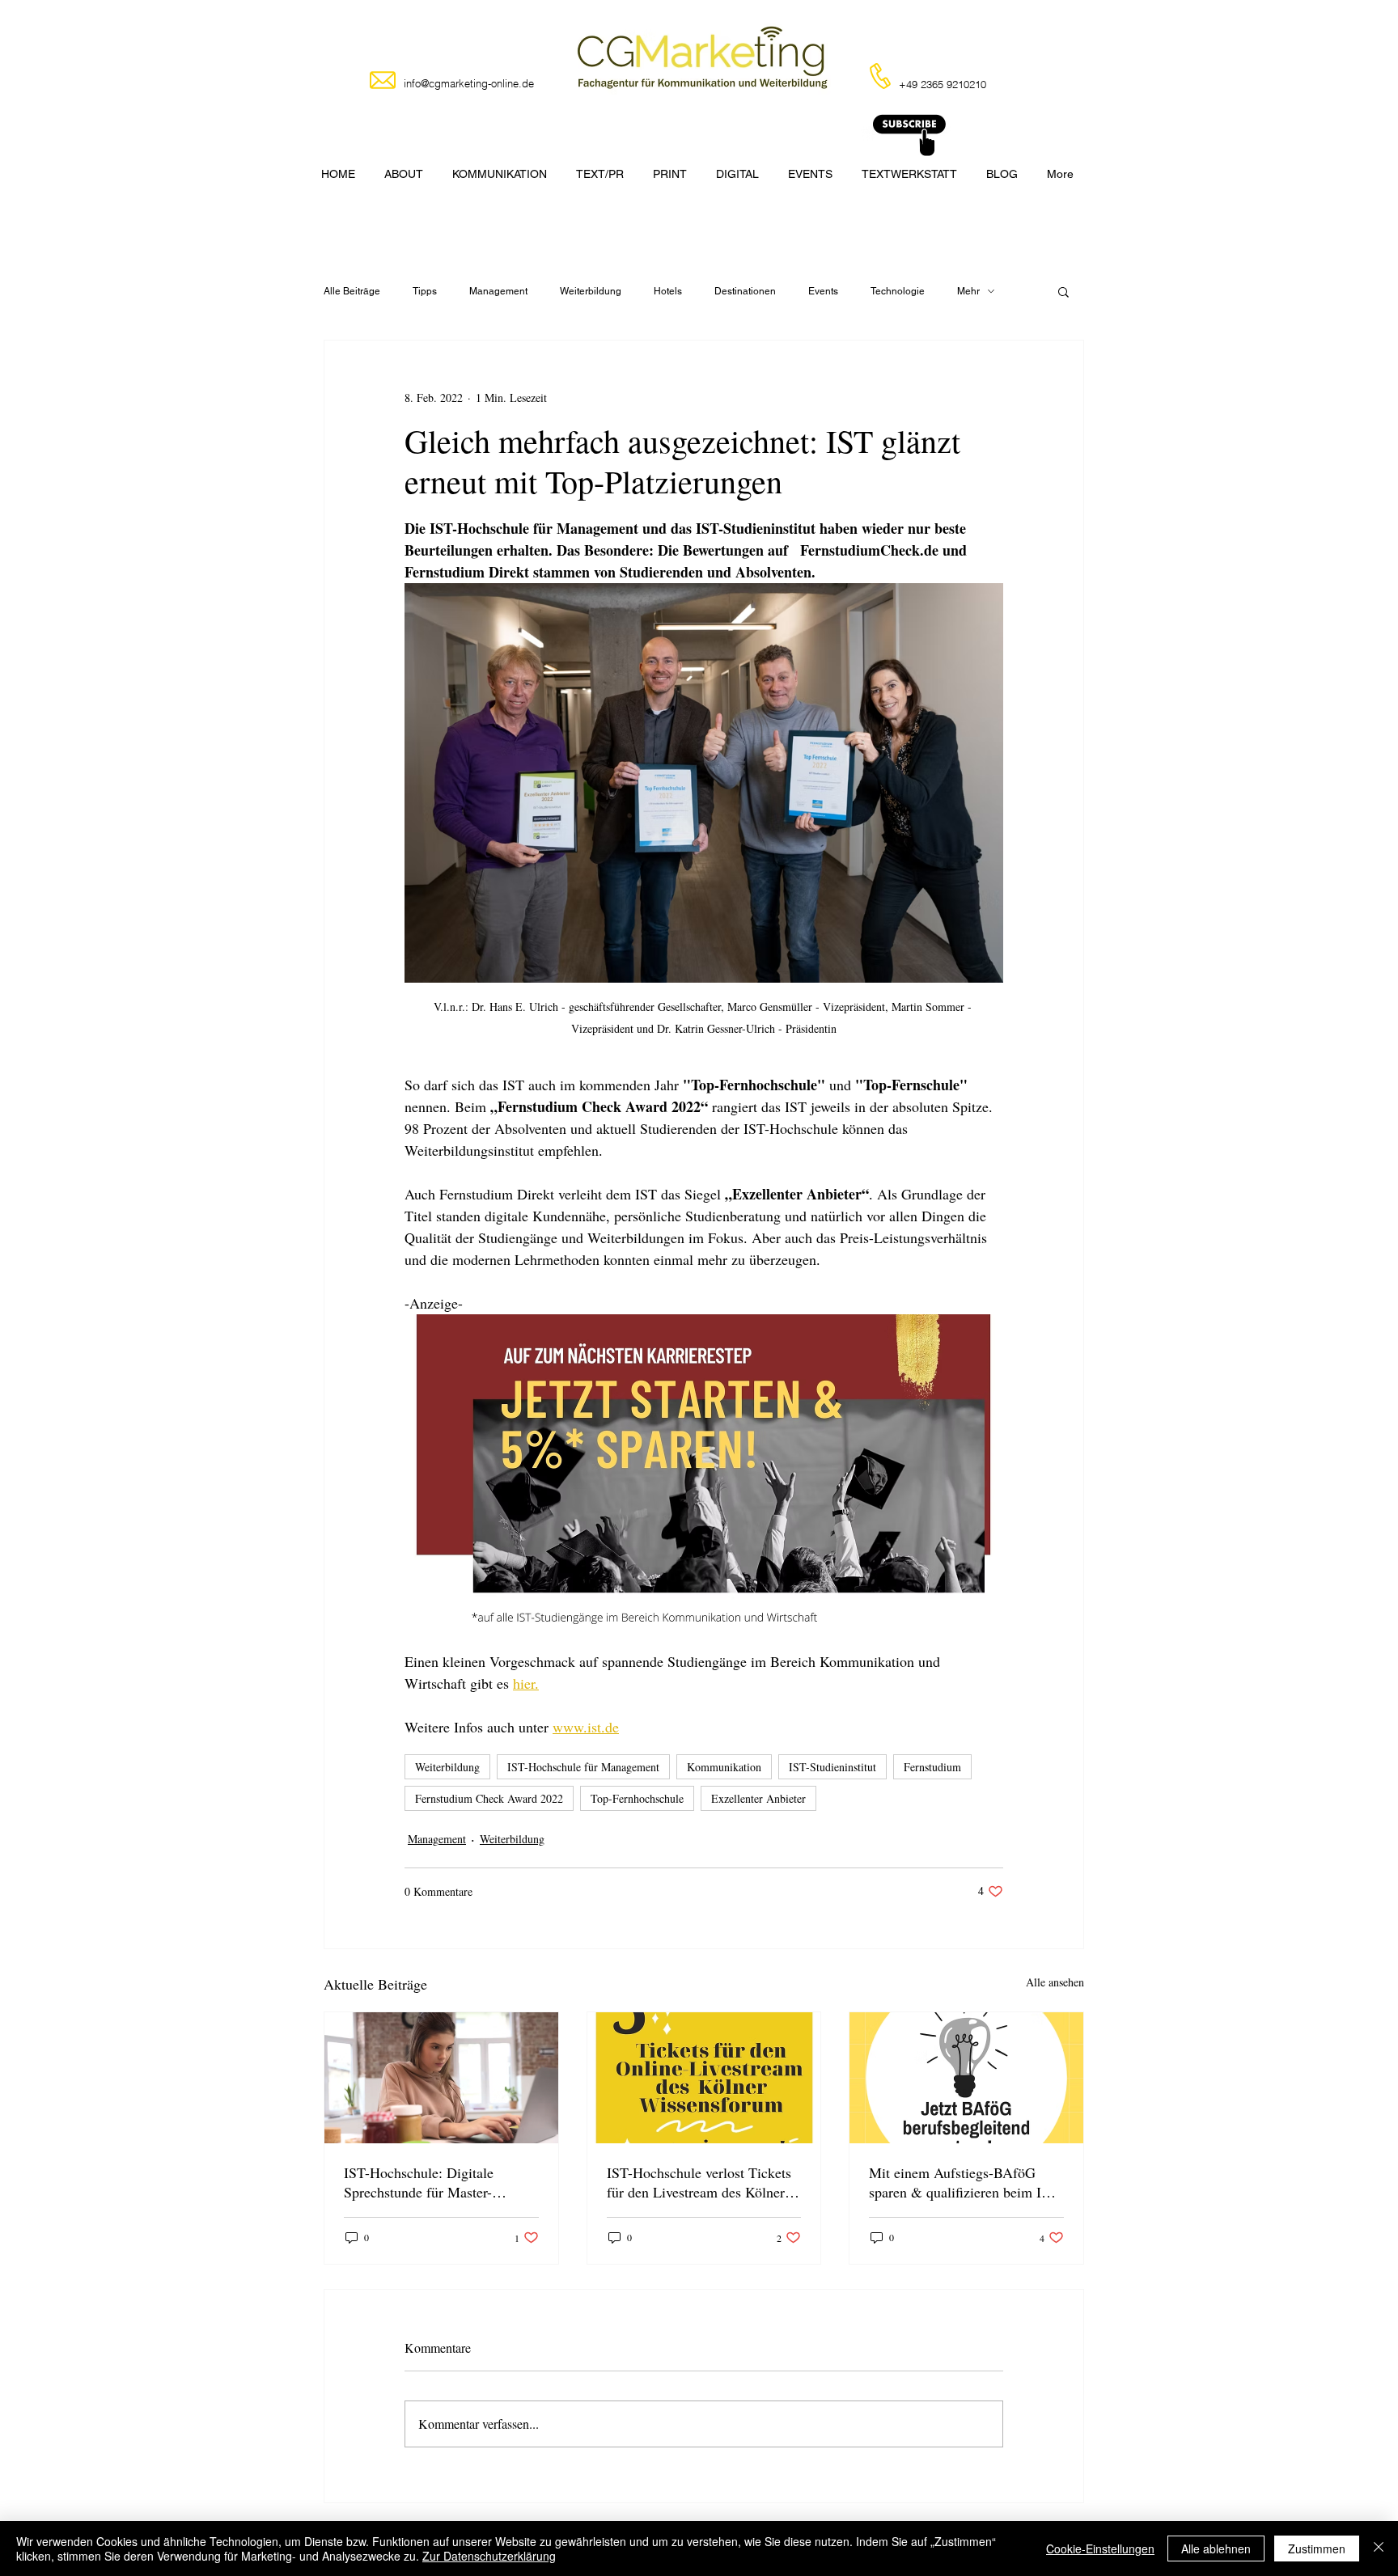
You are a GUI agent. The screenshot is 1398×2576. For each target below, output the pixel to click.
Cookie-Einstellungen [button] (1100, 2549)
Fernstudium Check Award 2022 (489, 1798)
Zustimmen (1317, 2549)
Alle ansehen (1055, 1982)
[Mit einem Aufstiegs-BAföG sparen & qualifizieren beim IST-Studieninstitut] (966, 2078)
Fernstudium (932, 1767)
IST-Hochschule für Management (583, 1767)
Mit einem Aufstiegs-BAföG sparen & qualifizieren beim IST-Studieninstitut (966, 2182)
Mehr (968, 291)
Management (498, 291)
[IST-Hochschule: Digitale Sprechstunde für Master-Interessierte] (441, 2078)
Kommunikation (724, 1767)
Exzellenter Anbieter (758, 1798)
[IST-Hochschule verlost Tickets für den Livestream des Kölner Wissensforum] (704, 2078)
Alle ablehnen (1216, 2549)
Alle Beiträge (352, 291)
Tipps (425, 291)
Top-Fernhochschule (637, 1798)
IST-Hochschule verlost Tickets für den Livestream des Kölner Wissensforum (699, 2182)
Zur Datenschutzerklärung (489, 2556)
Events (823, 291)
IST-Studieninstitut (832, 1767)
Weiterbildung (591, 291)
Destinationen (745, 291)
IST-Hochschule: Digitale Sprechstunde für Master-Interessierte (419, 2182)
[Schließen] (1379, 2549)
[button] (1063, 291)
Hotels (668, 291)
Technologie (898, 291)
